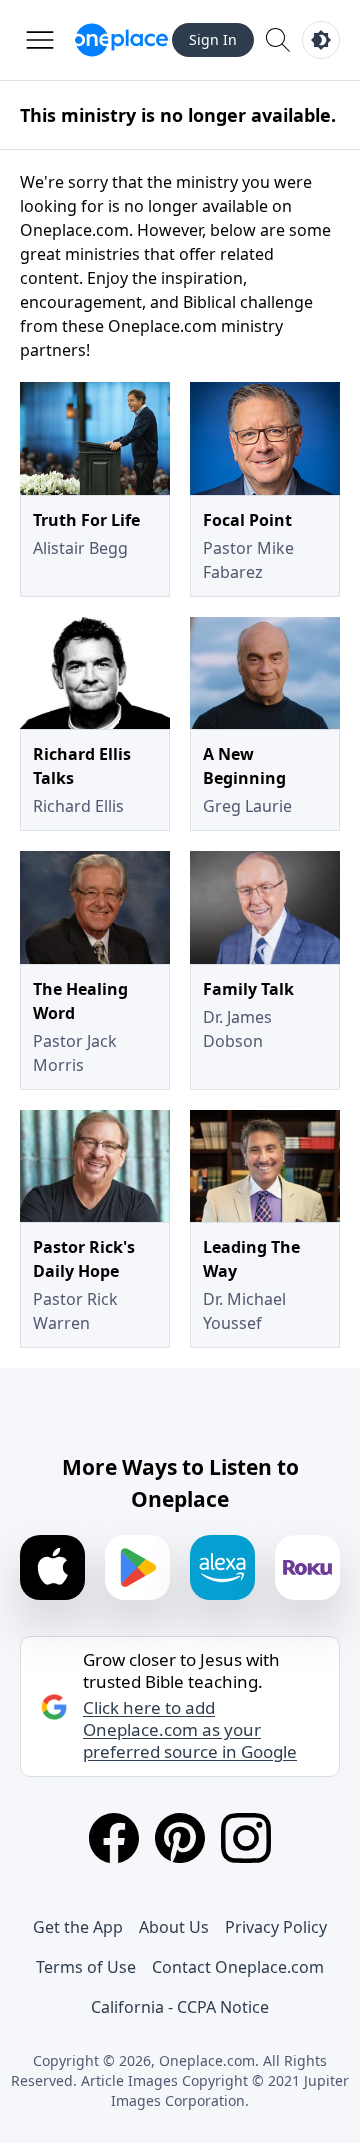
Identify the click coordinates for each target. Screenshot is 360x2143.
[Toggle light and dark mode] (321, 40)
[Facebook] (114, 1838)
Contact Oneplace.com (238, 1967)
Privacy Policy (276, 1927)
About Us (174, 1927)
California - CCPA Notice (180, 2007)
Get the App (78, 1927)
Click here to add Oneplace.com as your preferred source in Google (190, 1730)
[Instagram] (246, 1838)
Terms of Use (86, 1967)
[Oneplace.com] (121, 40)
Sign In (213, 39)
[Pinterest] (180, 1838)
